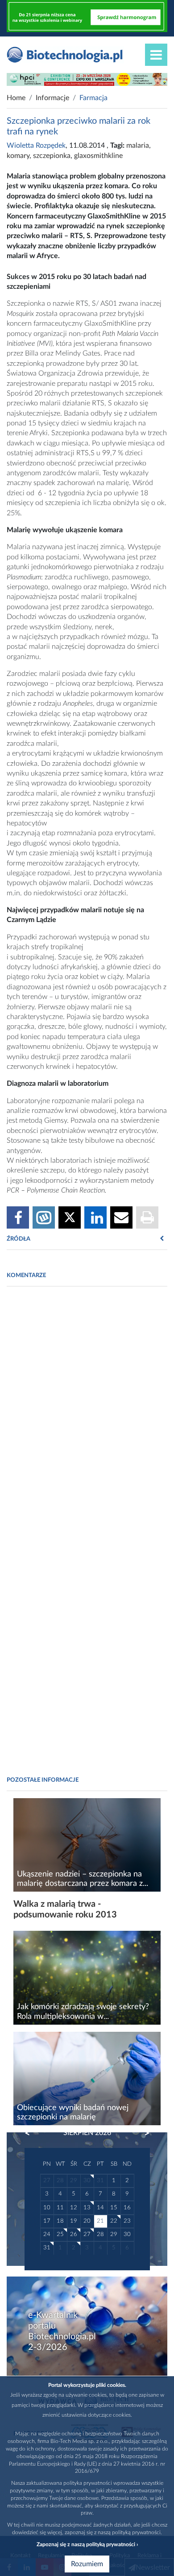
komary (18, 156)
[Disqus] (87, 1415)
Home (16, 98)
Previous (32, 2133)
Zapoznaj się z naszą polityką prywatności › (87, 2544)
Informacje (52, 98)
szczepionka (52, 156)
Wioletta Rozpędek (36, 146)
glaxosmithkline (98, 156)
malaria (138, 146)
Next (143, 2133)
